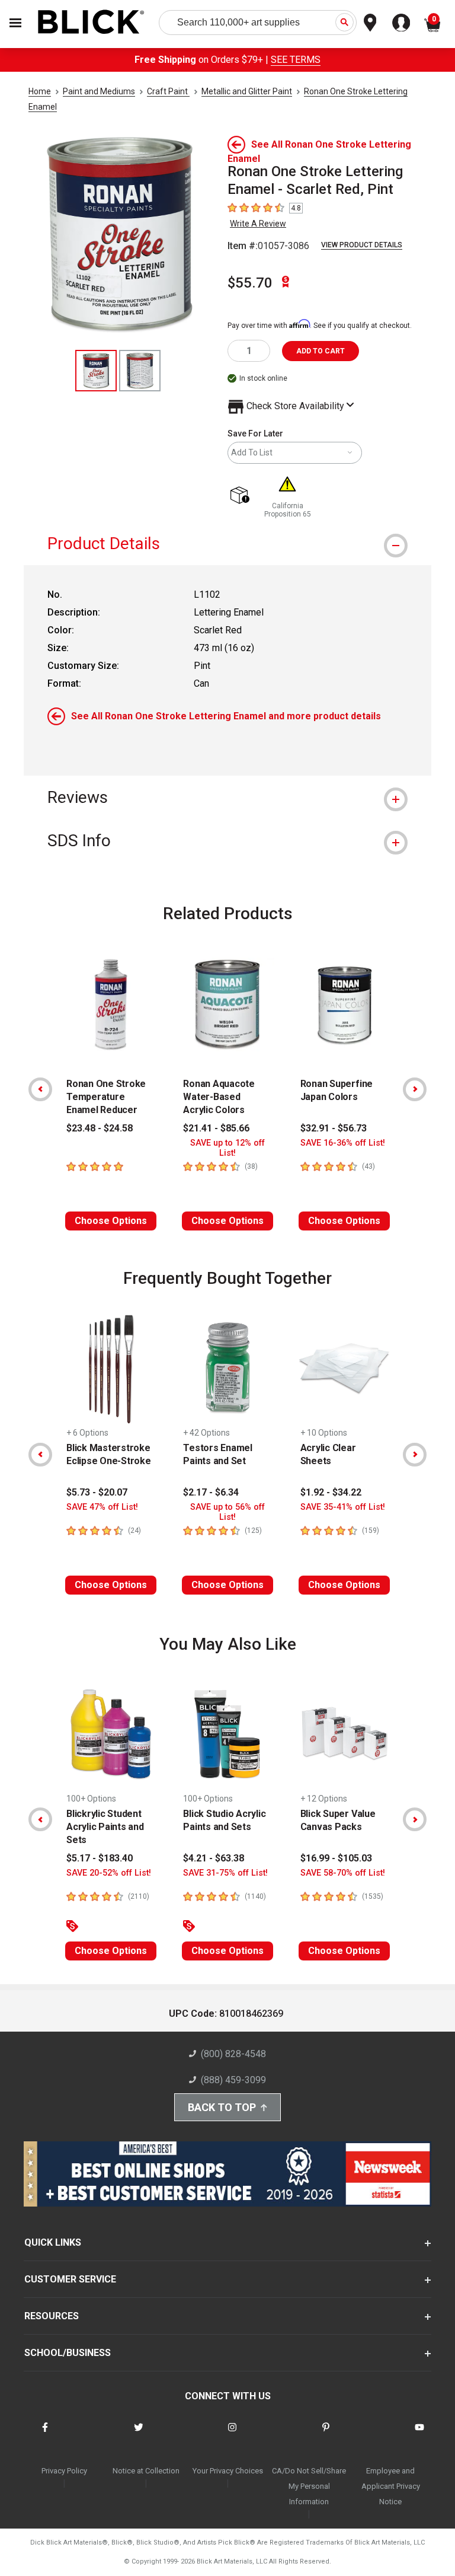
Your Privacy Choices (228, 2471)
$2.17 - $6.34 (211, 1492)
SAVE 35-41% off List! (343, 1507)
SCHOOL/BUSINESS (68, 2353)
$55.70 (250, 283)
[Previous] (40, 1089)
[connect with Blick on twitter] (139, 2435)
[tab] (227, 543)
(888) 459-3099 (233, 2080)
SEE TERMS (296, 60)
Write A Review (258, 224)
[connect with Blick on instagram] (232, 2435)
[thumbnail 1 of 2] (96, 371)
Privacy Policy (64, 2471)
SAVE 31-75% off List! (225, 1873)
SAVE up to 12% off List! (227, 1148)
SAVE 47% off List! (102, 1507)
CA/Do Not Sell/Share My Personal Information (309, 2486)
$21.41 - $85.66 (216, 1128)
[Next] (415, 1089)
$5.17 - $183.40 (100, 1858)
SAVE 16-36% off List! (343, 1143)
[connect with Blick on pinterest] (326, 2435)
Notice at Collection (146, 2471)
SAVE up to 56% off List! (227, 1512)
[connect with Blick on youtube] (419, 2435)
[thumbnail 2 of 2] (140, 371)
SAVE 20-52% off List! (109, 1873)
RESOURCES (52, 2316)
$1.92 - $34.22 (331, 1492)
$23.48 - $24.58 (100, 1128)
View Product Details (362, 245)
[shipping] (242, 496)
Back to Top (222, 2107)
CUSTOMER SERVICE (70, 2279)
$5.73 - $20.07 (97, 1492)
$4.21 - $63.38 (214, 1858)
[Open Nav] (15, 23)
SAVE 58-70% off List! (343, 1873)
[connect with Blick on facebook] (45, 2435)
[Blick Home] (91, 23)
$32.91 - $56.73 (334, 1128)
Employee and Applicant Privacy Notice (391, 2486)
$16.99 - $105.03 (336, 1858)
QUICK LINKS (53, 2242)
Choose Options (111, 1221)
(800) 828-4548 (233, 2054)
